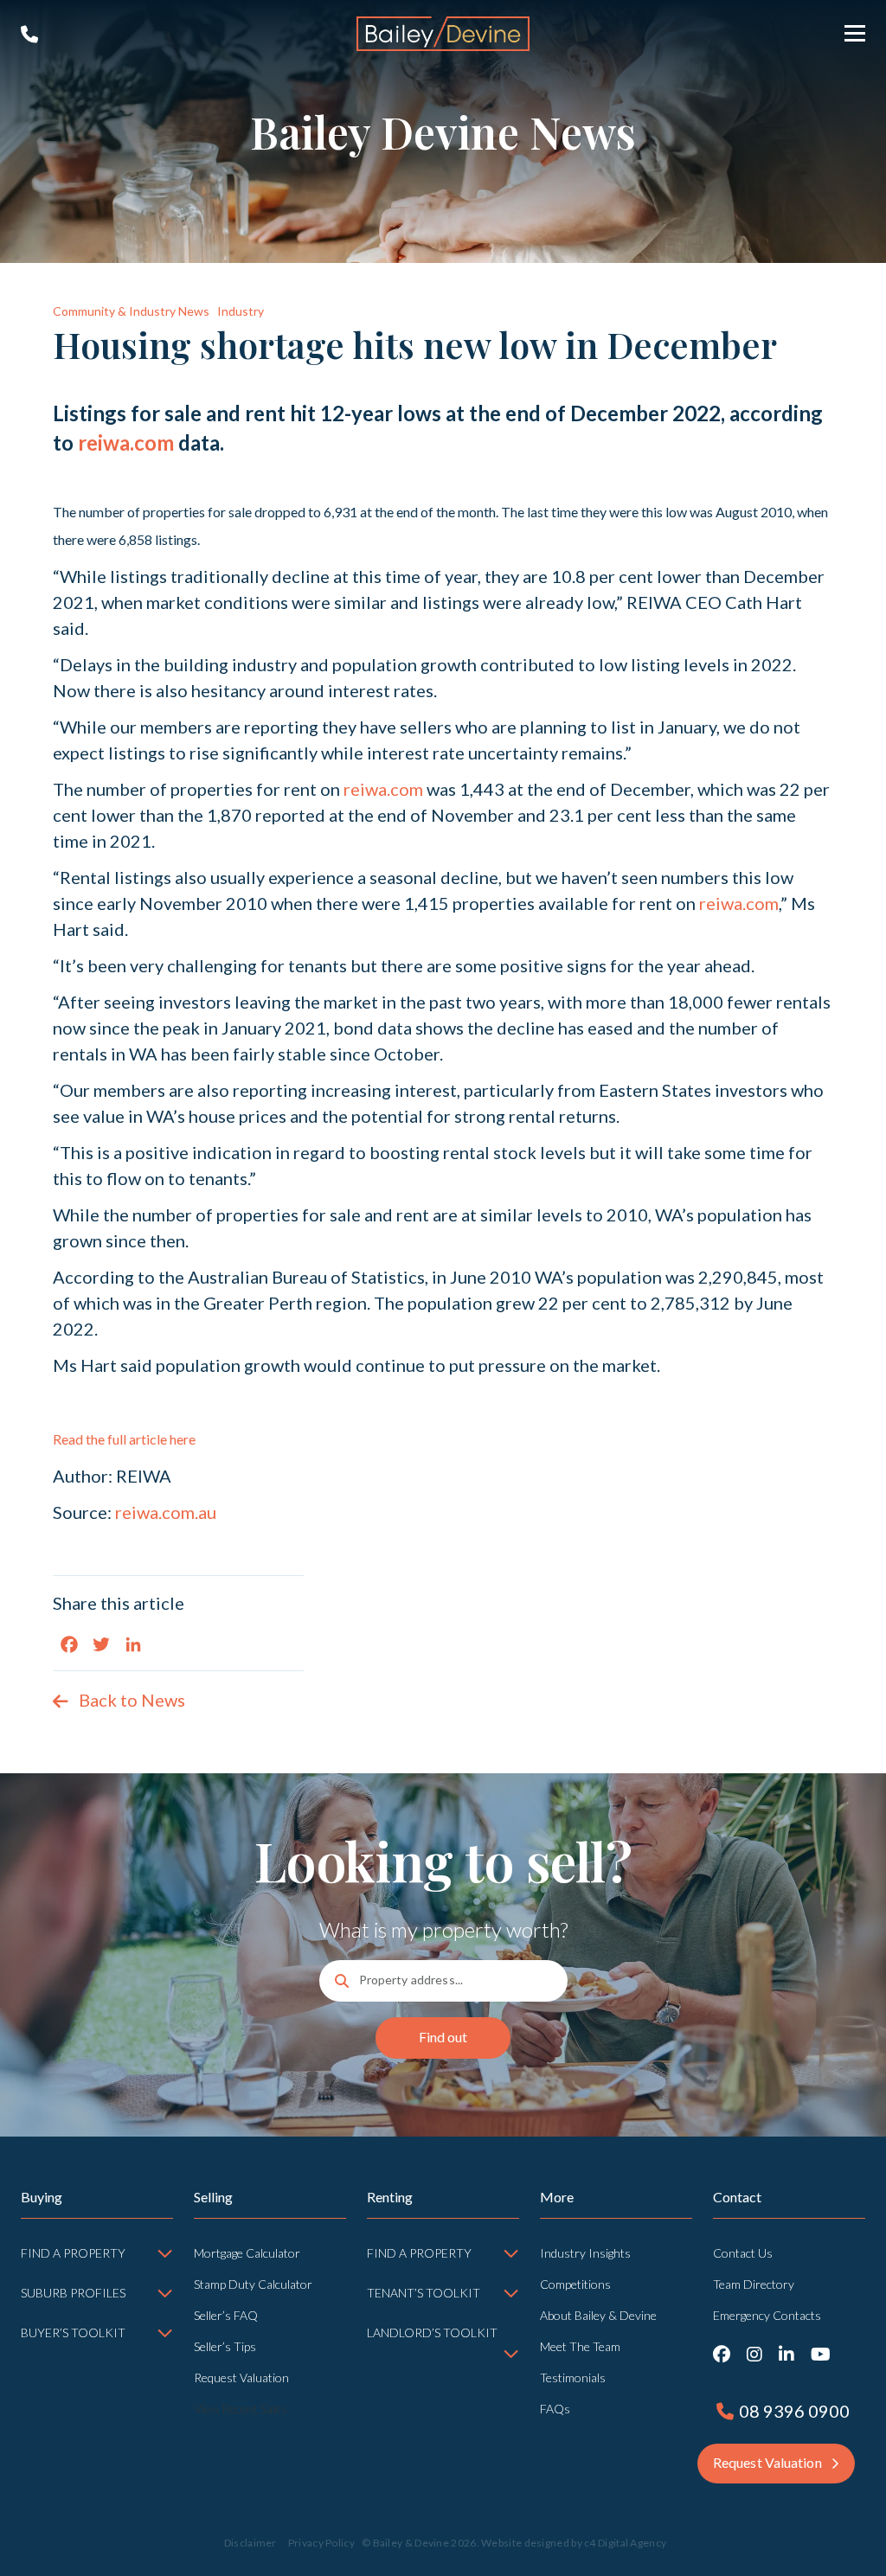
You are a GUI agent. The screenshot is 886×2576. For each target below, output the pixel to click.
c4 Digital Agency (625, 2543)
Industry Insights (585, 2253)
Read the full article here (124, 1439)
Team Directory (754, 2284)
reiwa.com (126, 442)
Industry (241, 311)
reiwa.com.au (166, 1512)
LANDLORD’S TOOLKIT (432, 2332)
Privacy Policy (321, 2543)
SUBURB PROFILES (73, 2293)
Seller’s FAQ (226, 2315)
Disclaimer (250, 2543)
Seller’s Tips (225, 2346)
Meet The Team (580, 2346)
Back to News (132, 1700)
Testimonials (573, 2377)
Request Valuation (241, 2377)
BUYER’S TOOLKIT (73, 2332)
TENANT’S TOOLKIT (424, 2293)
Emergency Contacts (767, 2315)
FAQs (555, 2409)
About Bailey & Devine (598, 2315)
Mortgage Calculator (247, 2253)
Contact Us (743, 2253)
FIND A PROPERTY (73, 2253)
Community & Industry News (131, 311)
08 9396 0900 (29, 35)
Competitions (575, 2284)
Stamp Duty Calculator (253, 2284)
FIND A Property (419, 2253)
